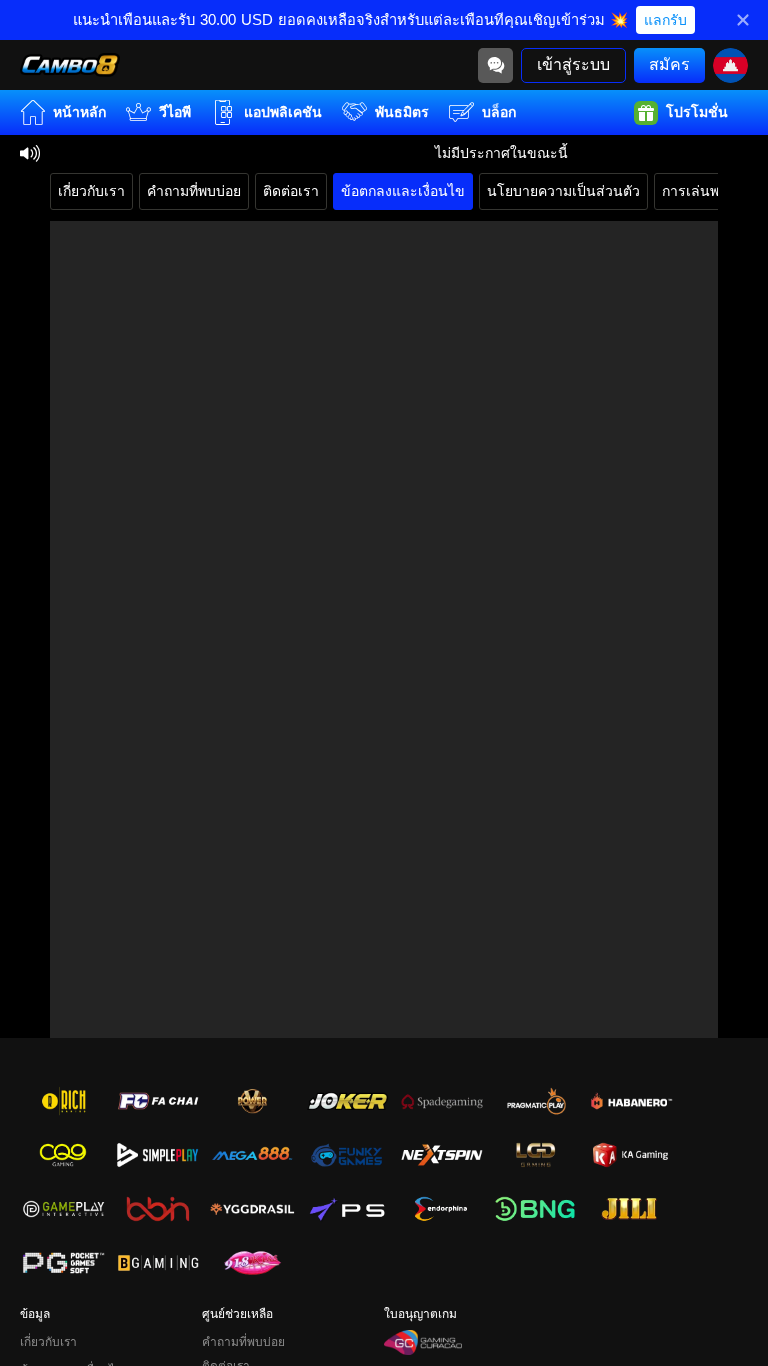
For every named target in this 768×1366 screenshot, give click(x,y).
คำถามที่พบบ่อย (194, 191)
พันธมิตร (402, 112)
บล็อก (499, 112)
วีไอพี (175, 112)
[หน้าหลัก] (70, 65)
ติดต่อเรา (291, 191)
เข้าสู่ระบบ (573, 64)
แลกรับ (665, 20)
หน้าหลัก (79, 112)
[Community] (495, 65)
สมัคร (669, 64)
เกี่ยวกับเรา (91, 191)
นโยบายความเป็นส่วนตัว (563, 191)
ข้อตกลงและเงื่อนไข (403, 191)
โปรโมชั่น (697, 112)
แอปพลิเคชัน (283, 112)
